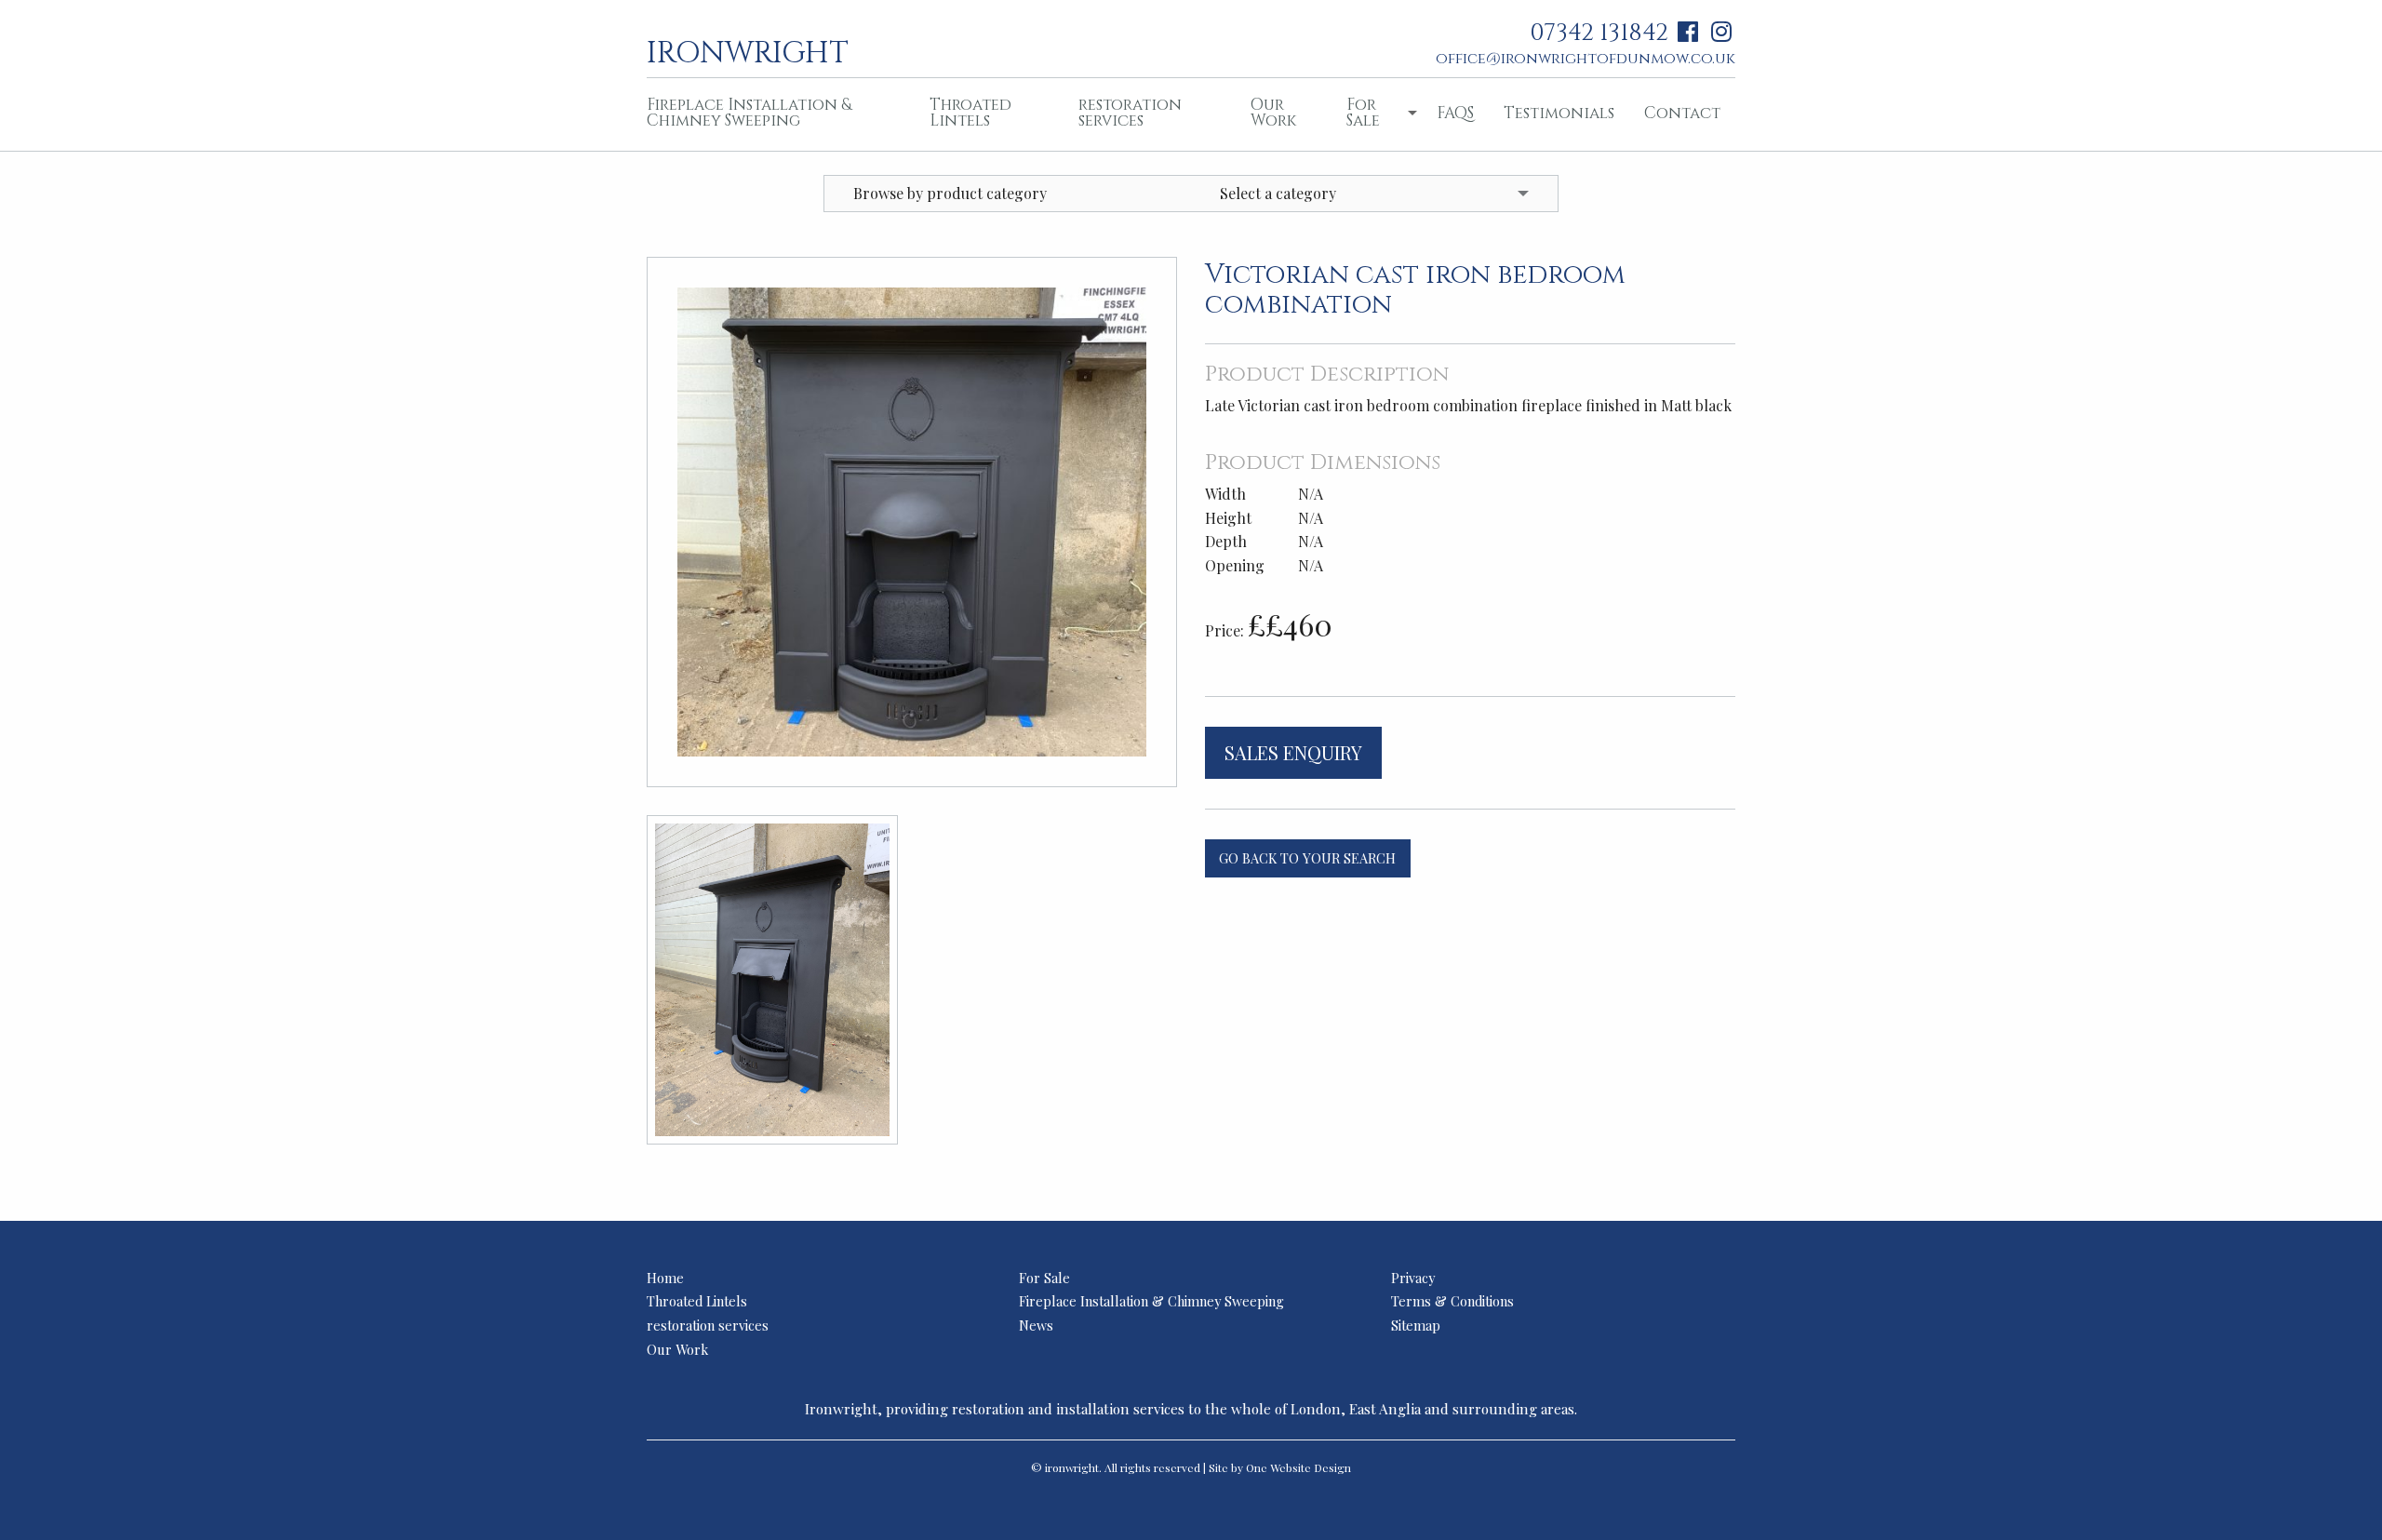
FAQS (1455, 113)
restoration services (1130, 113)
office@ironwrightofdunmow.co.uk (1586, 59)
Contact (1682, 113)
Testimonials (1559, 113)
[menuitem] (773, 114)
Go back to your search (1307, 858)
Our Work (1273, 113)
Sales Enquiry (1293, 752)
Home (665, 1278)
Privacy (1413, 1278)
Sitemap (1416, 1325)
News (1036, 1325)
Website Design (1311, 1467)
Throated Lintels (970, 113)
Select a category (1278, 193)
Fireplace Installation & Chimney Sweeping (749, 113)
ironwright (748, 51)
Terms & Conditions (1452, 1301)
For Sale (1363, 113)
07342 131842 (1599, 33)
